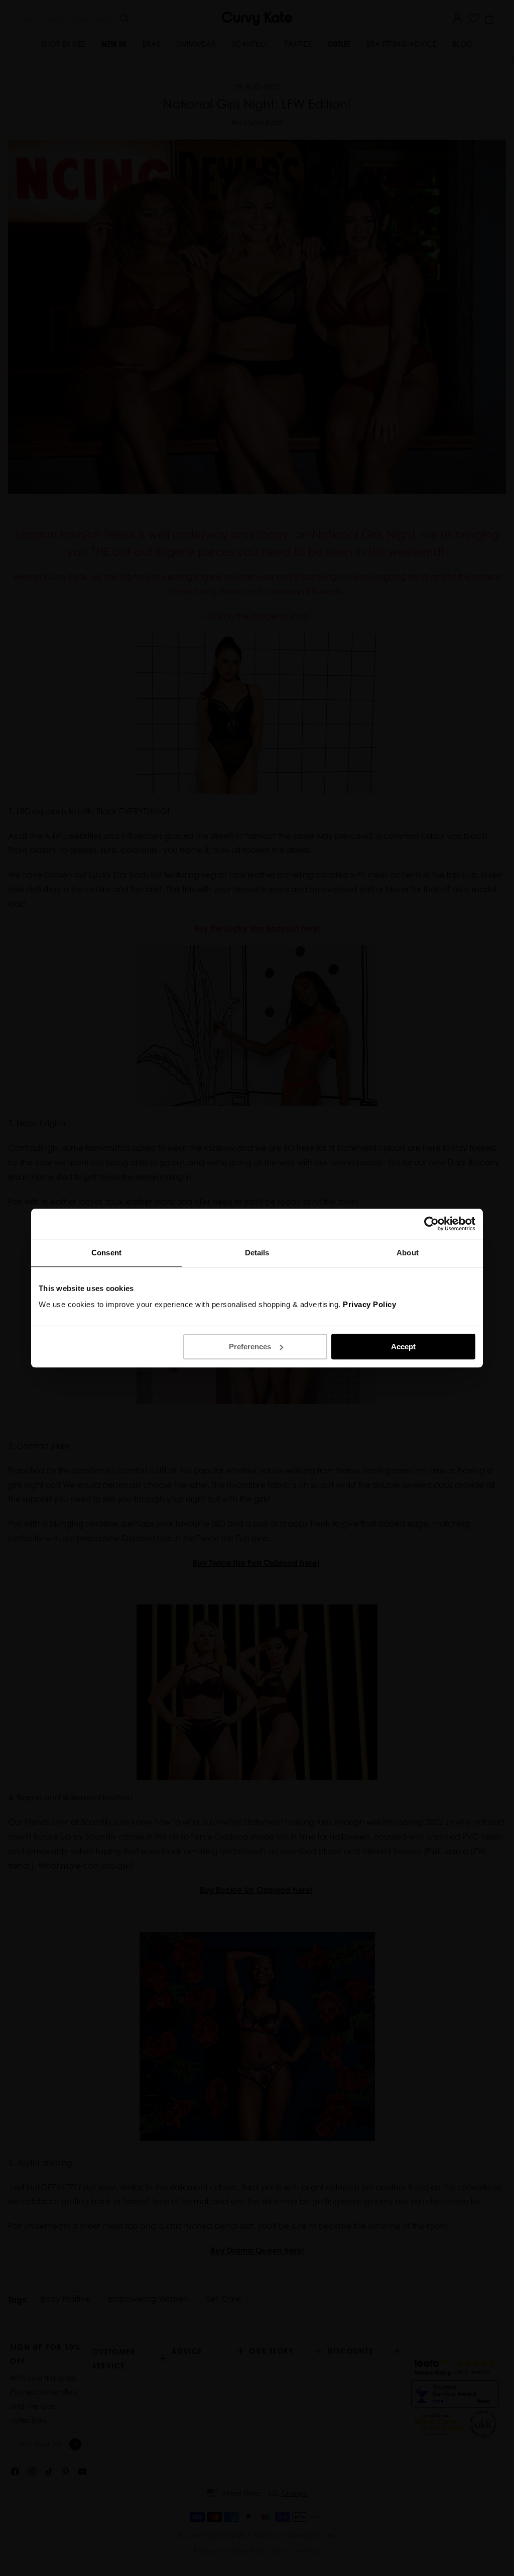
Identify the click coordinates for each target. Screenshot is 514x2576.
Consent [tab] (106, 1253)
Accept (403, 1347)
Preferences (250, 1347)
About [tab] (408, 1253)
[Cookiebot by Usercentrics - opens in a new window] (431, 1224)
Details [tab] (257, 1253)
